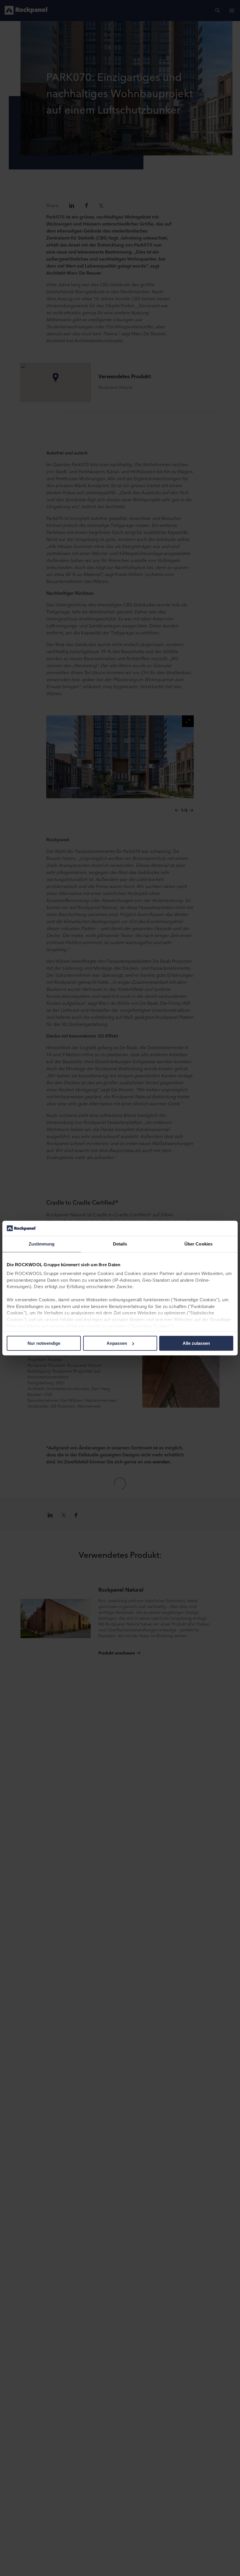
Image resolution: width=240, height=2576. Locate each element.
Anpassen (117, 1343)
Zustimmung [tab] (42, 1244)
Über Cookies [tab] (198, 1244)
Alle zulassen (196, 1343)
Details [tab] (120, 1244)
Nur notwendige (44, 1343)
